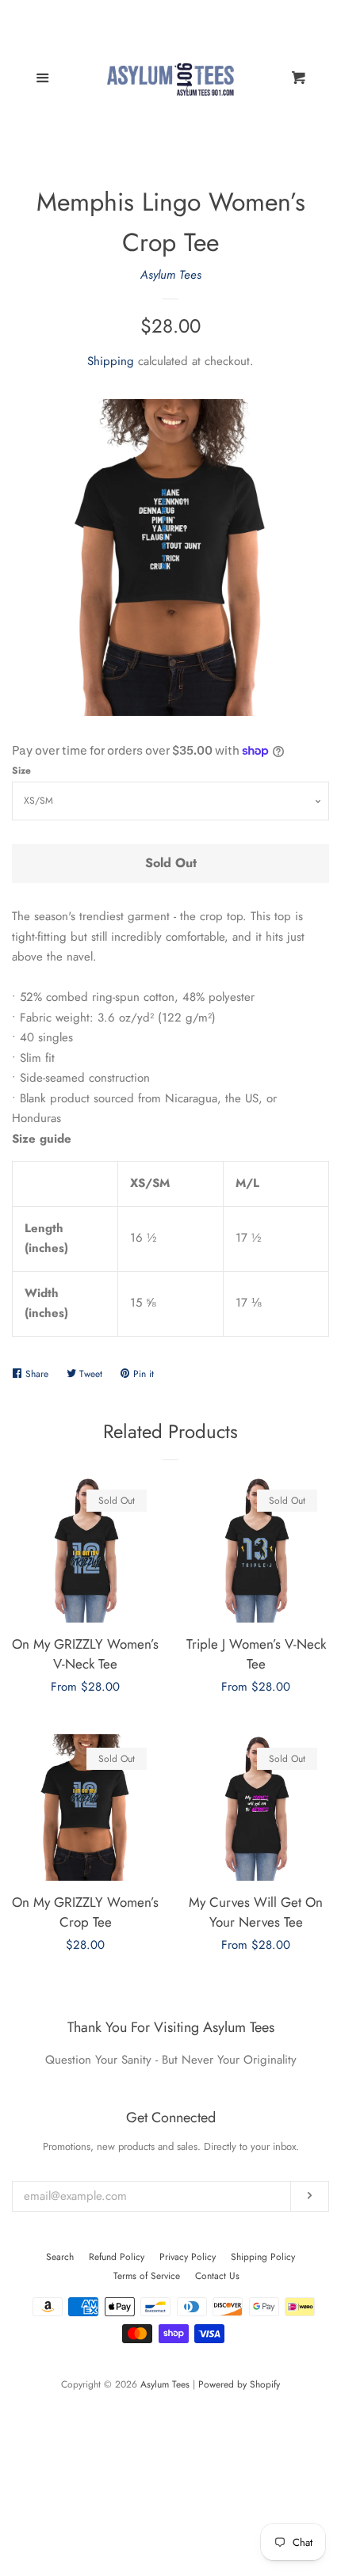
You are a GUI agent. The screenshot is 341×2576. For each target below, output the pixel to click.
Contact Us (217, 2276)
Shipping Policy (263, 2257)
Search (60, 2257)
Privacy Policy (188, 2257)
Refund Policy (117, 2257)
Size (21, 771)
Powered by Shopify (239, 2384)
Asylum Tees (171, 275)
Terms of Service (147, 2276)
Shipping (111, 361)
